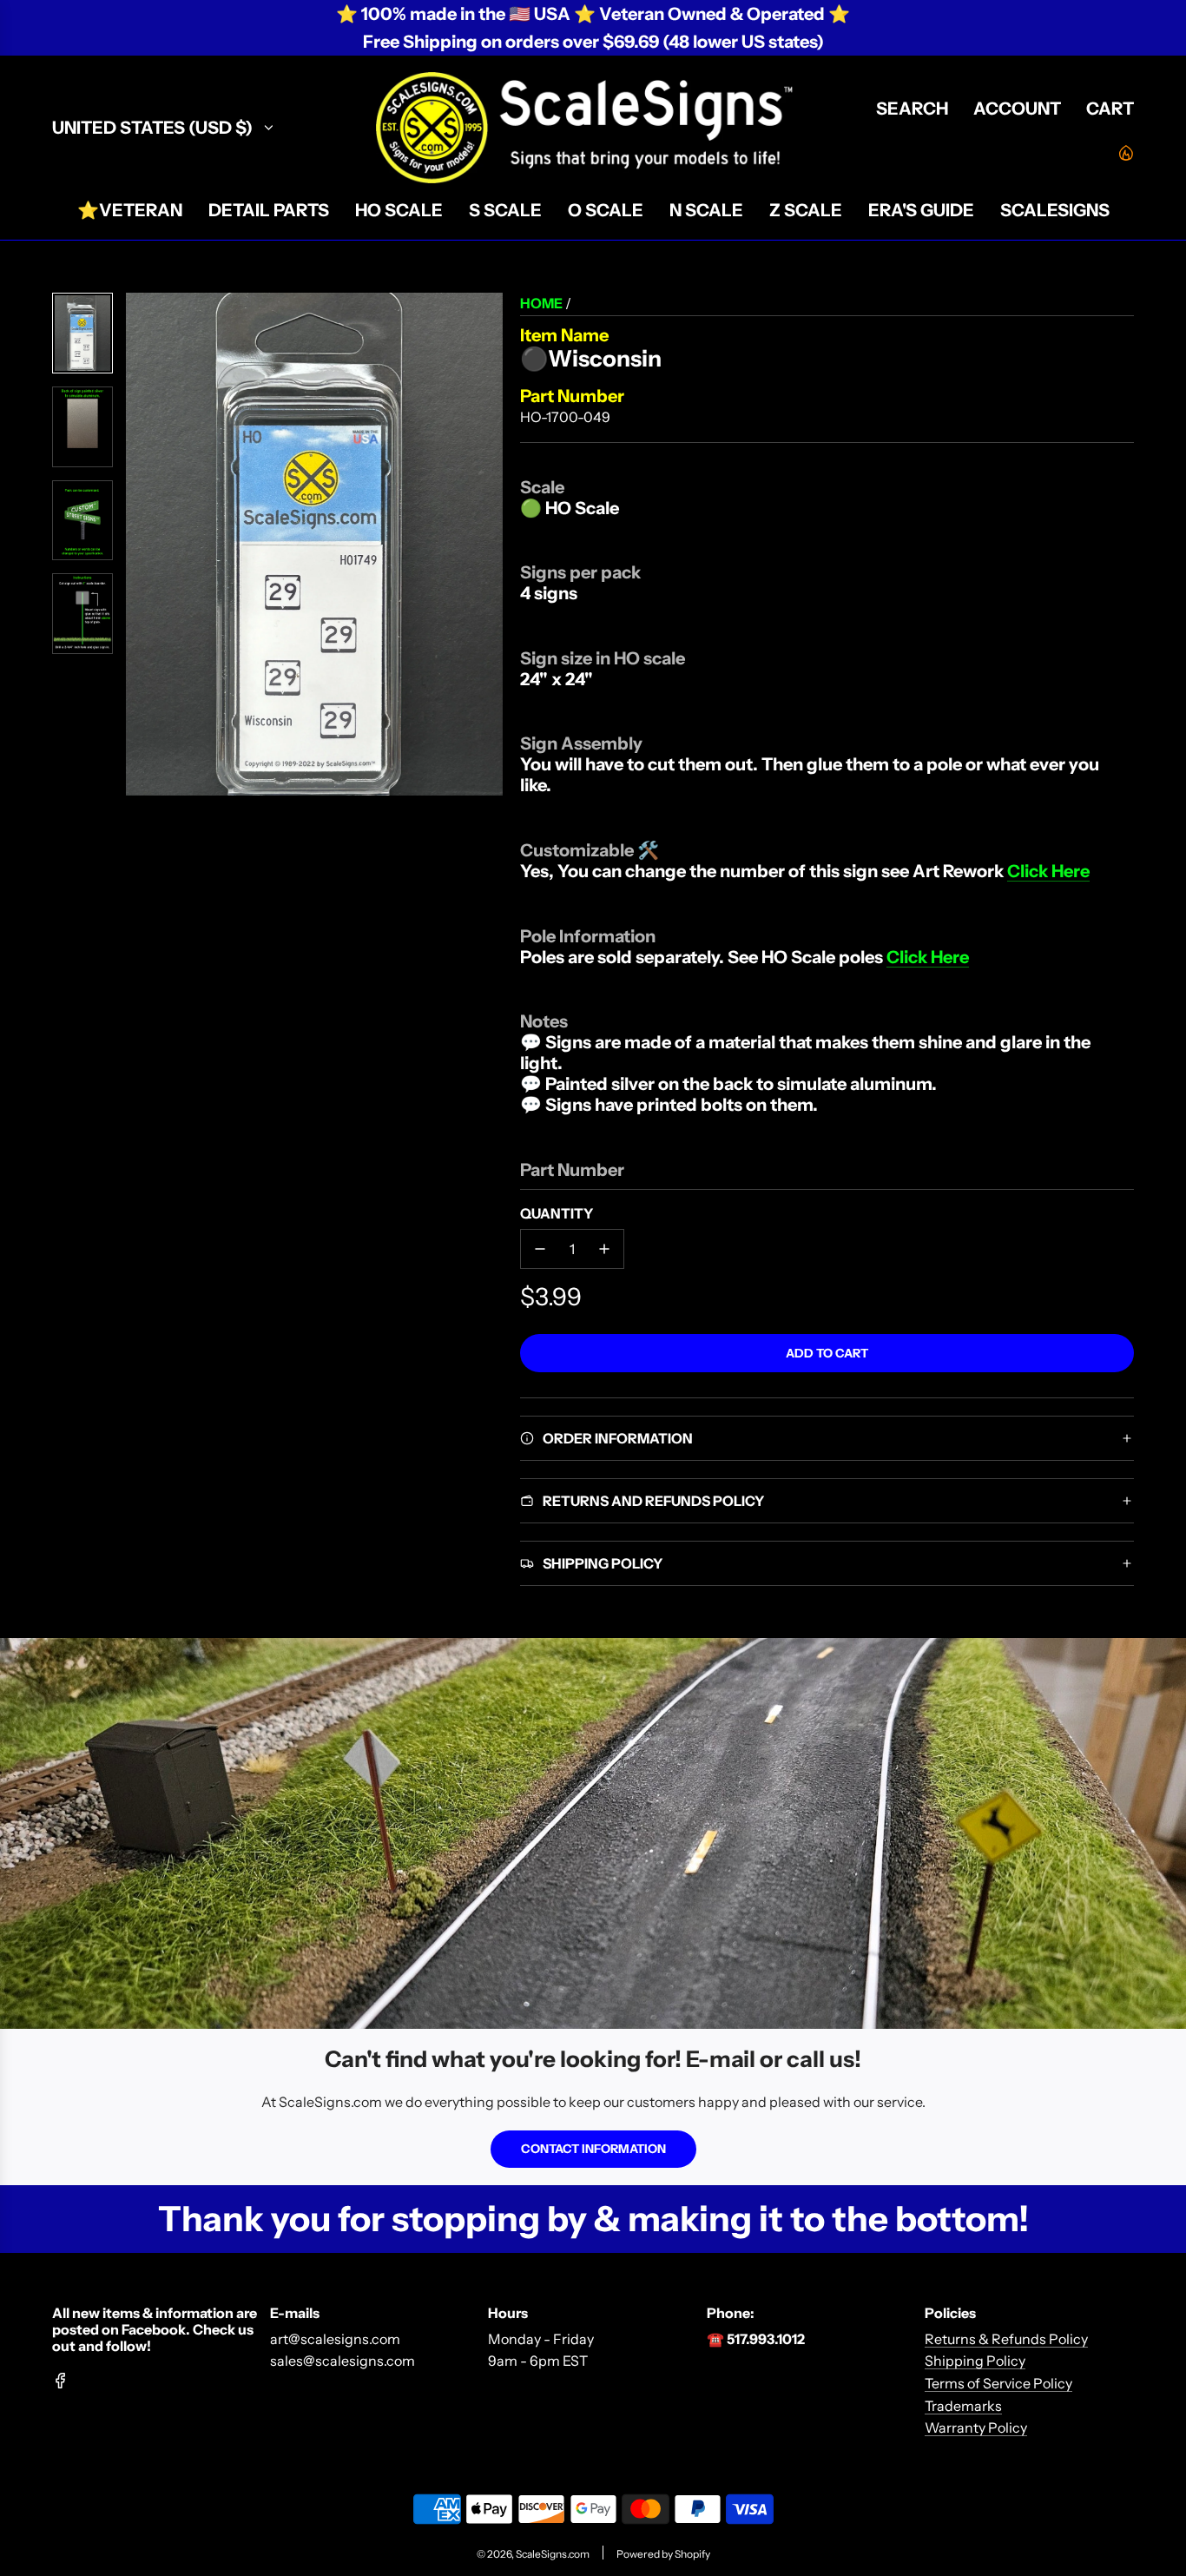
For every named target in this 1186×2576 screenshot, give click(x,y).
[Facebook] (61, 2381)
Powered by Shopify (663, 2554)
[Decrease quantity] (540, 1249)
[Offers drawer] (1125, 152)
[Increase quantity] (604, 1249)
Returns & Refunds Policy (1006, 2339)
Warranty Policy (976, 2427)
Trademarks (963, 2406)
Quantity (557, 1213)
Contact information (593, 2149)
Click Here (1048, 871)
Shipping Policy (975, 2361)
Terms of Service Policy (998, 2383)
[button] (140, 545)
